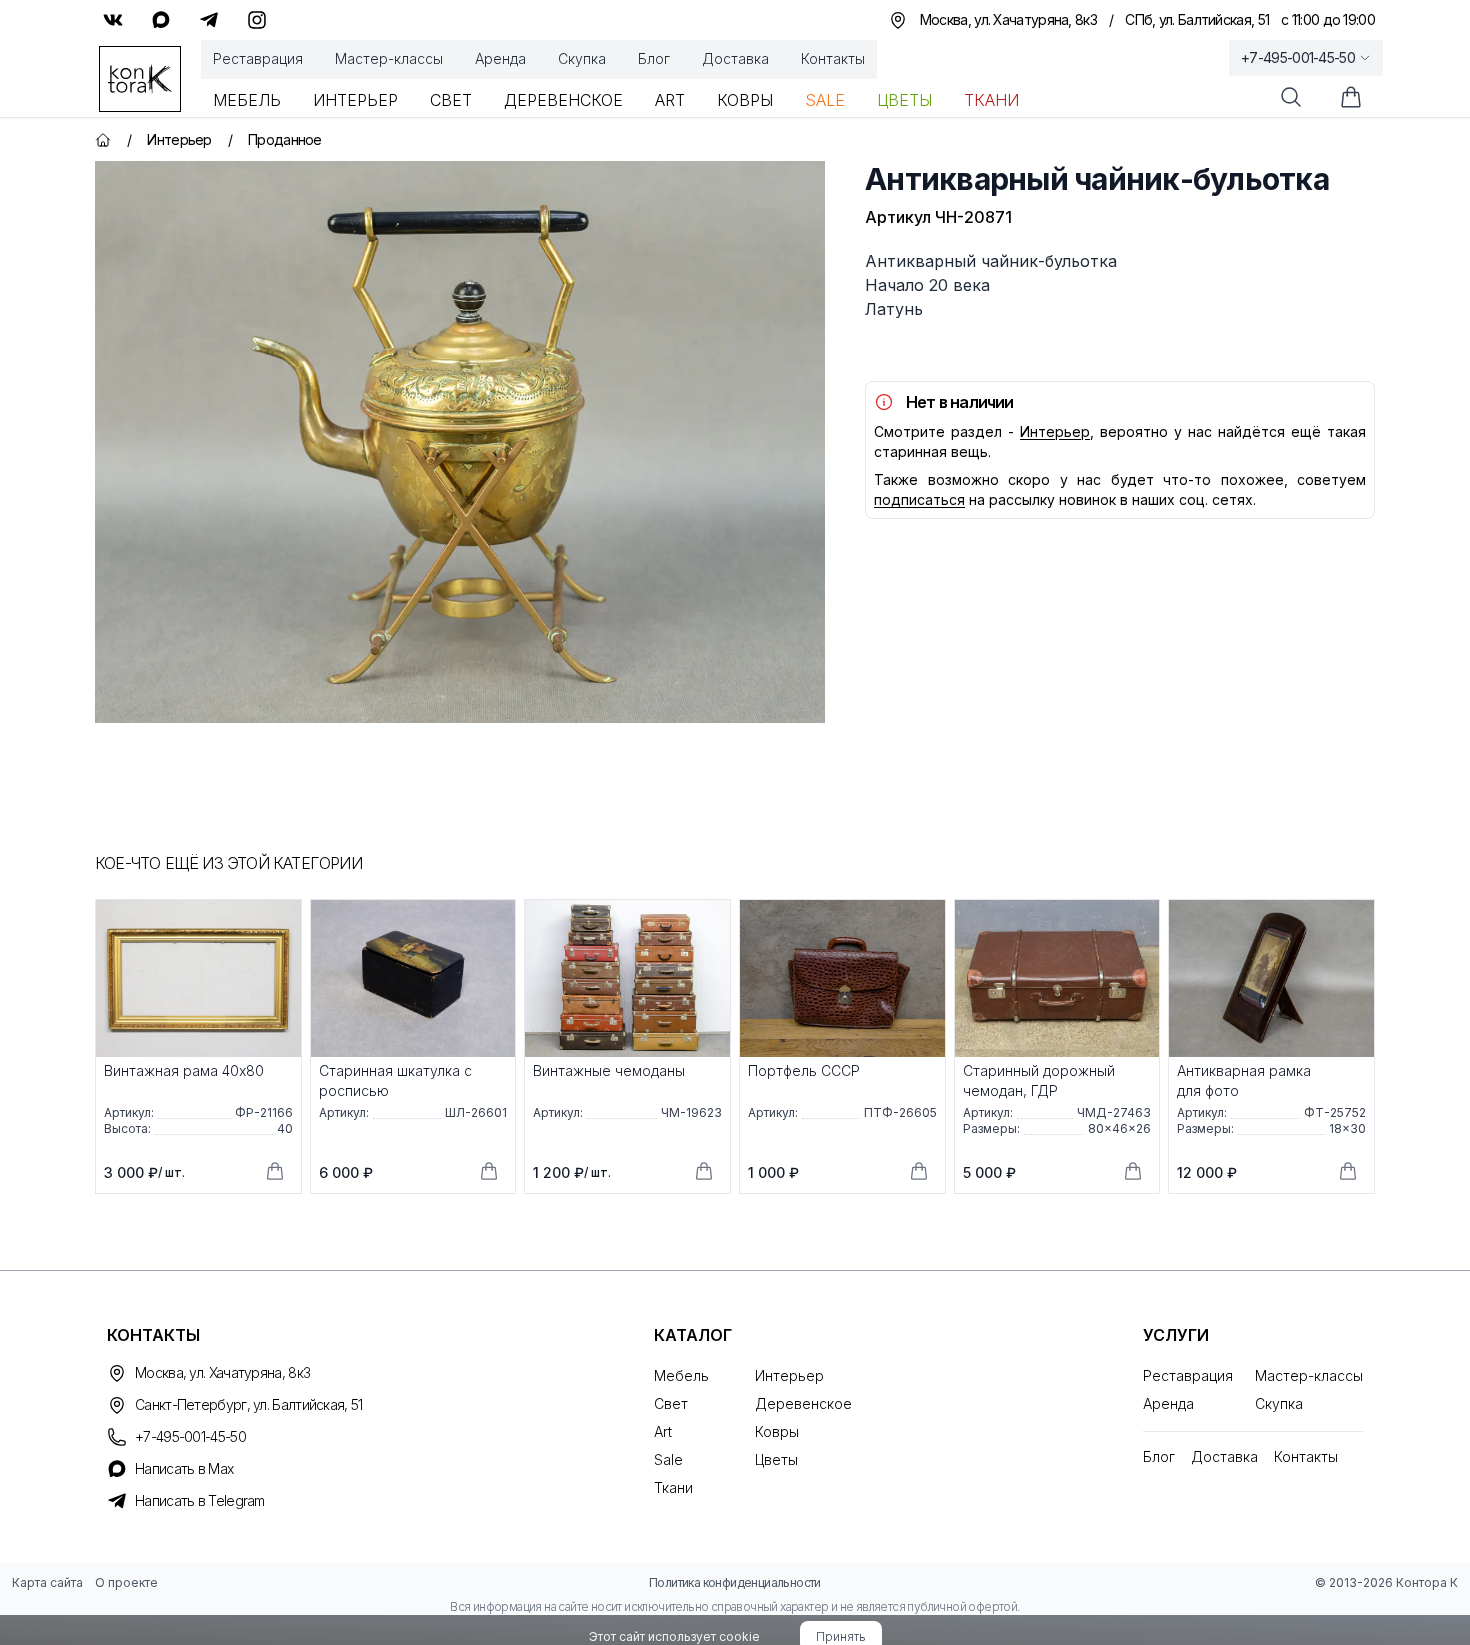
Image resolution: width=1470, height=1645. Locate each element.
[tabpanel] (460, 442)
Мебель (247, 100)
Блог (654, 58)
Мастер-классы (389, 58)
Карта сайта (47, 1582)
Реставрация (258, 58)
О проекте (126, 1582)
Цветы (904, 100)
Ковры (745, 100)
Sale (825, 100)
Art (670, 100)
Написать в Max (184, 1468)
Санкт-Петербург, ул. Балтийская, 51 (249, 1404)
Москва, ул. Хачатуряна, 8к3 (222, 1372)
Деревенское (563, 100)
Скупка (582, 58)
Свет (451, 100)
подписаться (919, 499)
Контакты (833, 58)
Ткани (991, 100)
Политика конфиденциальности (735, 1582)
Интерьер (355, 100)
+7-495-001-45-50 (1298, 57)
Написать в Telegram (200, 1500)
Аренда (500, 58)
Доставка (735, 58)
